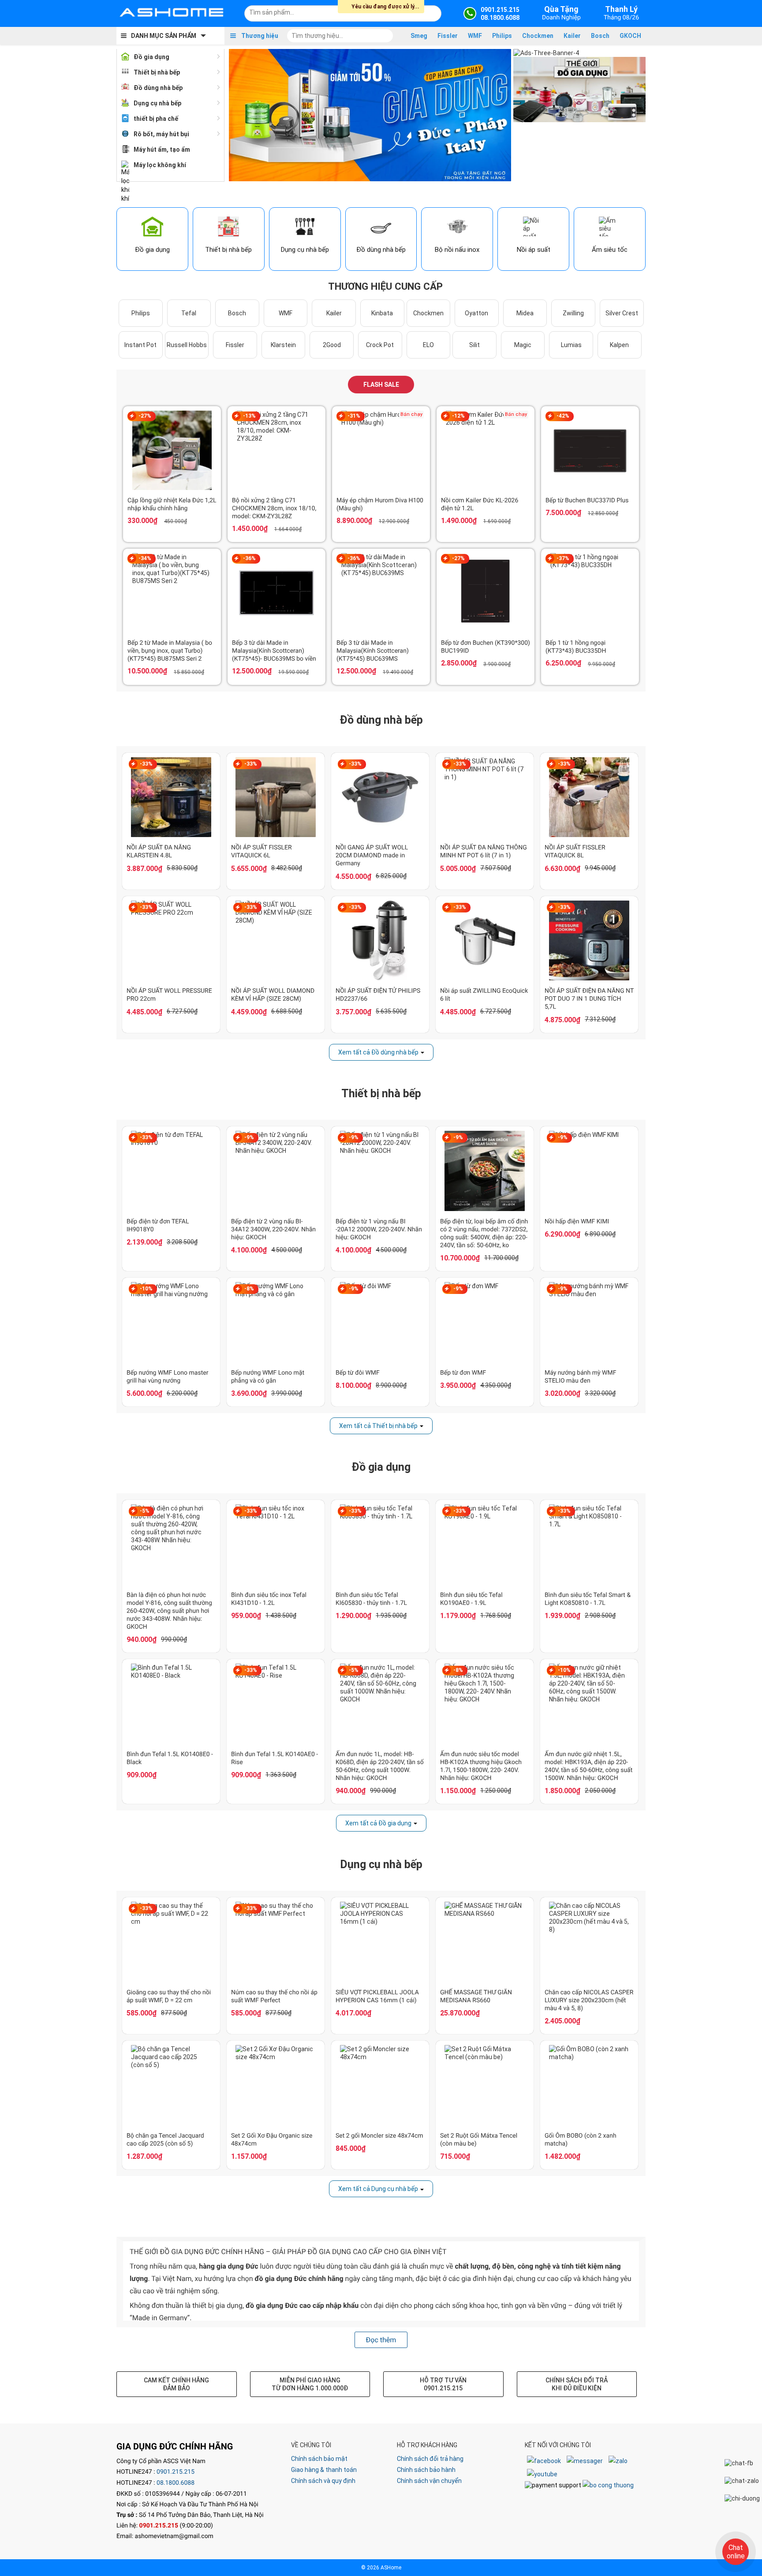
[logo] (172, 13)
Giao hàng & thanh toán (324, 2470)
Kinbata (382, 313)
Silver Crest (622, 313)
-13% (249, 416)
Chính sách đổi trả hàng (430, 2459)
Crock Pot (380, 345)
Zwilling (573, 313)
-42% (563, 416)
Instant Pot (140, 345)
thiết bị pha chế (156, 119)
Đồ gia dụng (151, 57)
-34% (145, 558)
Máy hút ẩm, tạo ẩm (162, 150)
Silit (474, 345)
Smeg (419, 36)
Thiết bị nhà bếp (157, 72)
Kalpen (619, 345)
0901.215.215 (176, 2472)
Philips (502, 36)
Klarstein (283, 345)
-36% (249, 558)
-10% (146, 1289)
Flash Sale (381, 385)
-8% (249, 1289)
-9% (249, 1137)
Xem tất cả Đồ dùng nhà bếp (378, 1052)
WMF (475, 36)
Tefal (189, 313)
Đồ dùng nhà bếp (158, 88)
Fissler (448, 36)
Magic (523, 345)
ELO (428, 345)
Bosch (600, 36)
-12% (458, 416)
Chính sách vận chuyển (429, 2481)
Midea (525, 313)
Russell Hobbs (187, 345)
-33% (146, 764)
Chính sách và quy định (323, 2481)
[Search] (429, 12)
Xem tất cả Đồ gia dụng (378, 1823)
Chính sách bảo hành (426, 2470)
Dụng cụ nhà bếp (157, 103)
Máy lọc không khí (160, 165)
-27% (145, 416)
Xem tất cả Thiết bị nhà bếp (378, 1426)
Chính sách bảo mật (319, 2459)
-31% (354, 416)
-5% (145, 1511)
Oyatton (476, 313)
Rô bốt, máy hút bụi (161, 134)
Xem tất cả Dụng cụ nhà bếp (378, 2189)
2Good (332, 345)
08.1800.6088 (176, 2483)
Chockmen (538, 36)
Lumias (571, 345)
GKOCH (630, 36)
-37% (563, 558)
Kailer (572, 36)
